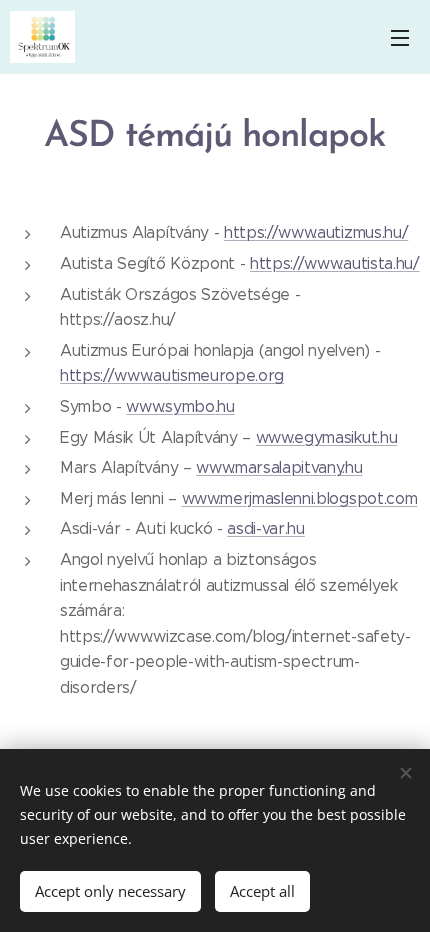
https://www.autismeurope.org (172, 375)
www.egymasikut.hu (327, 437)
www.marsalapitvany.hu (279, 467)
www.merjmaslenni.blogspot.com (300, 498)
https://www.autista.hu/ (335, 263)
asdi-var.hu (265, 528)
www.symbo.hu (180, 406)
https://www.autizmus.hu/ (316, 232)
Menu (400, 37)
